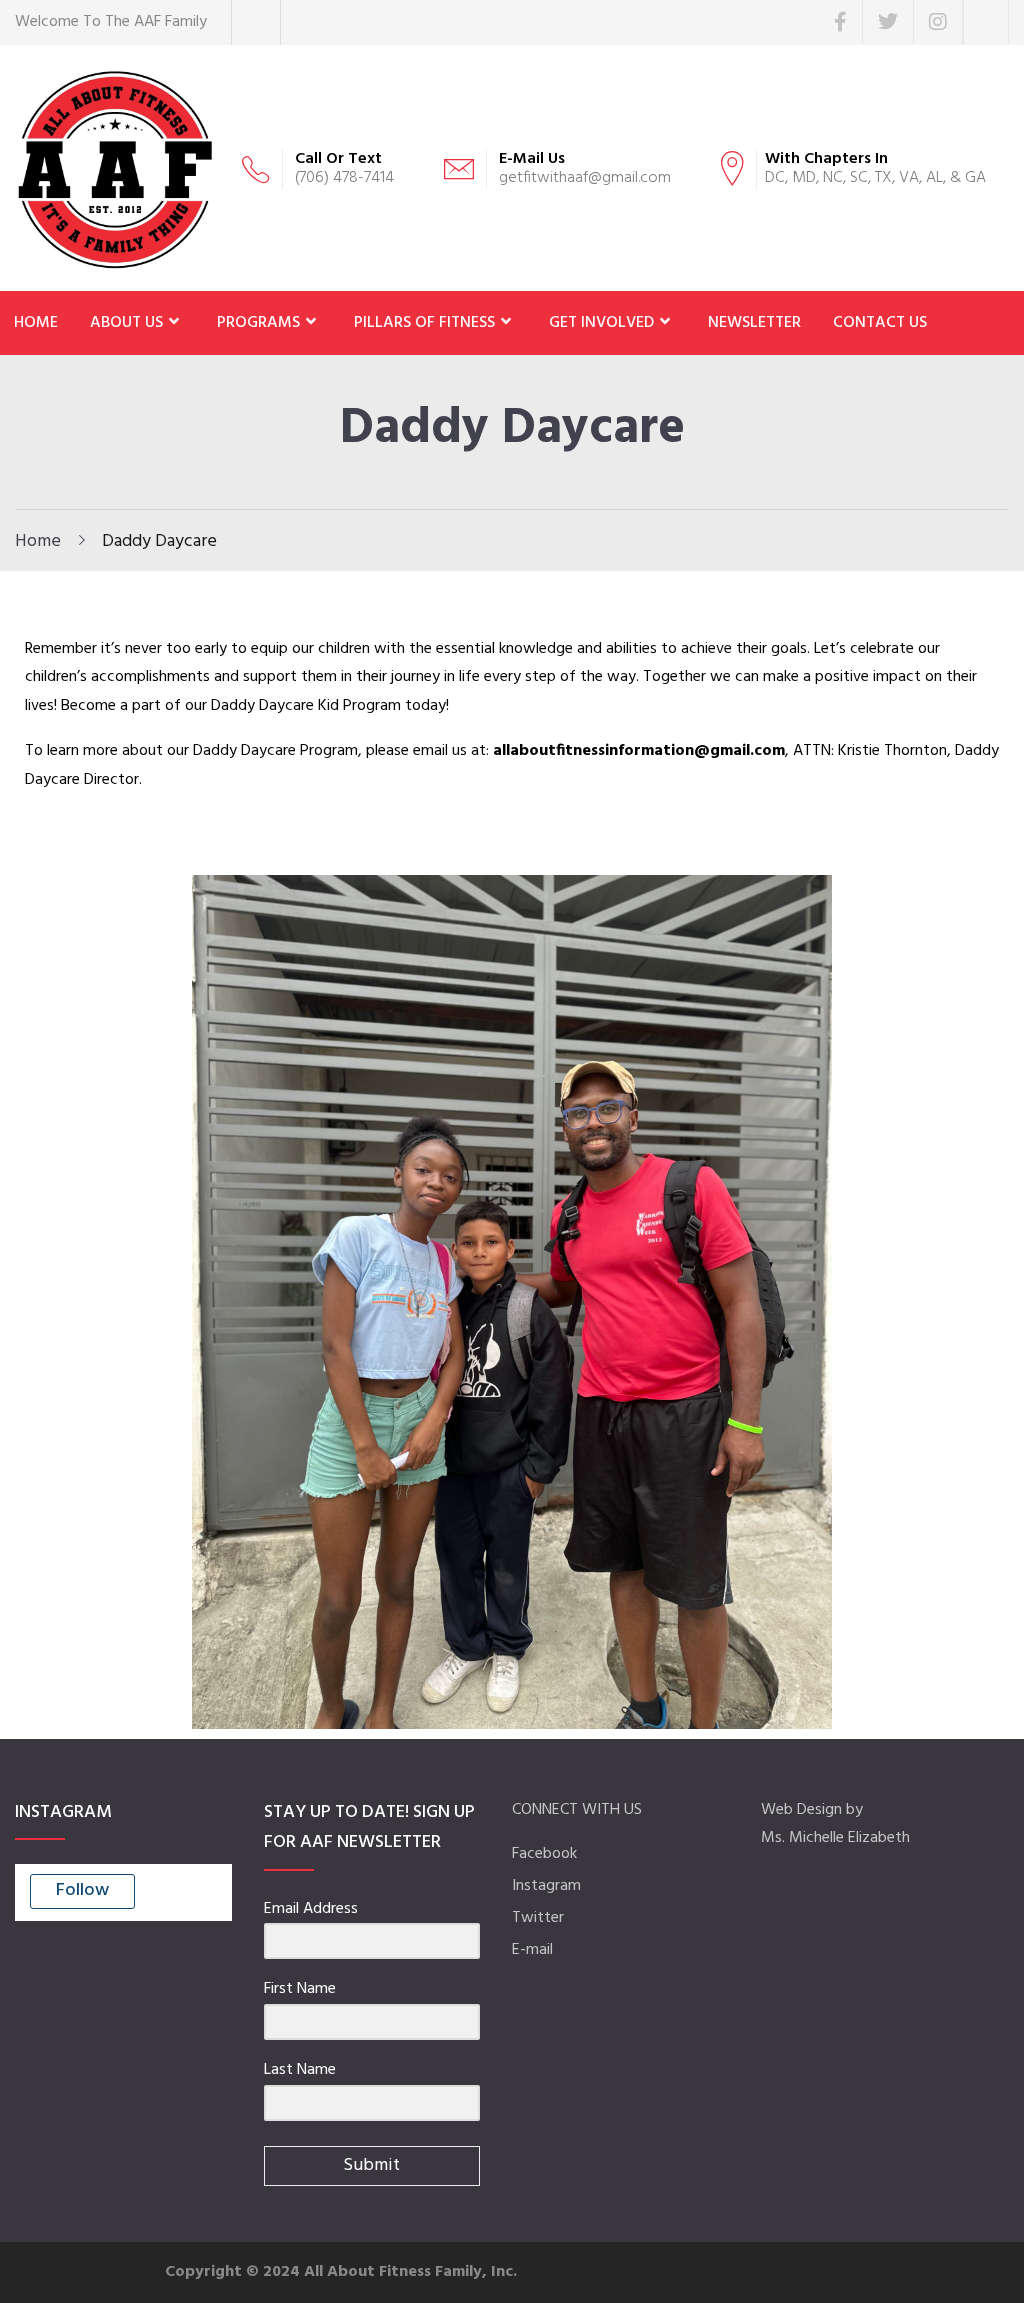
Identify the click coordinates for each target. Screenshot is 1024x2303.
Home (38, 541)
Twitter (538, 1918)
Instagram (546, 1886)
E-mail (532, 1950)
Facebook (544, 1854)
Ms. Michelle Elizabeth (835, 1838)
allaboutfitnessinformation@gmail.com (639, 751)
